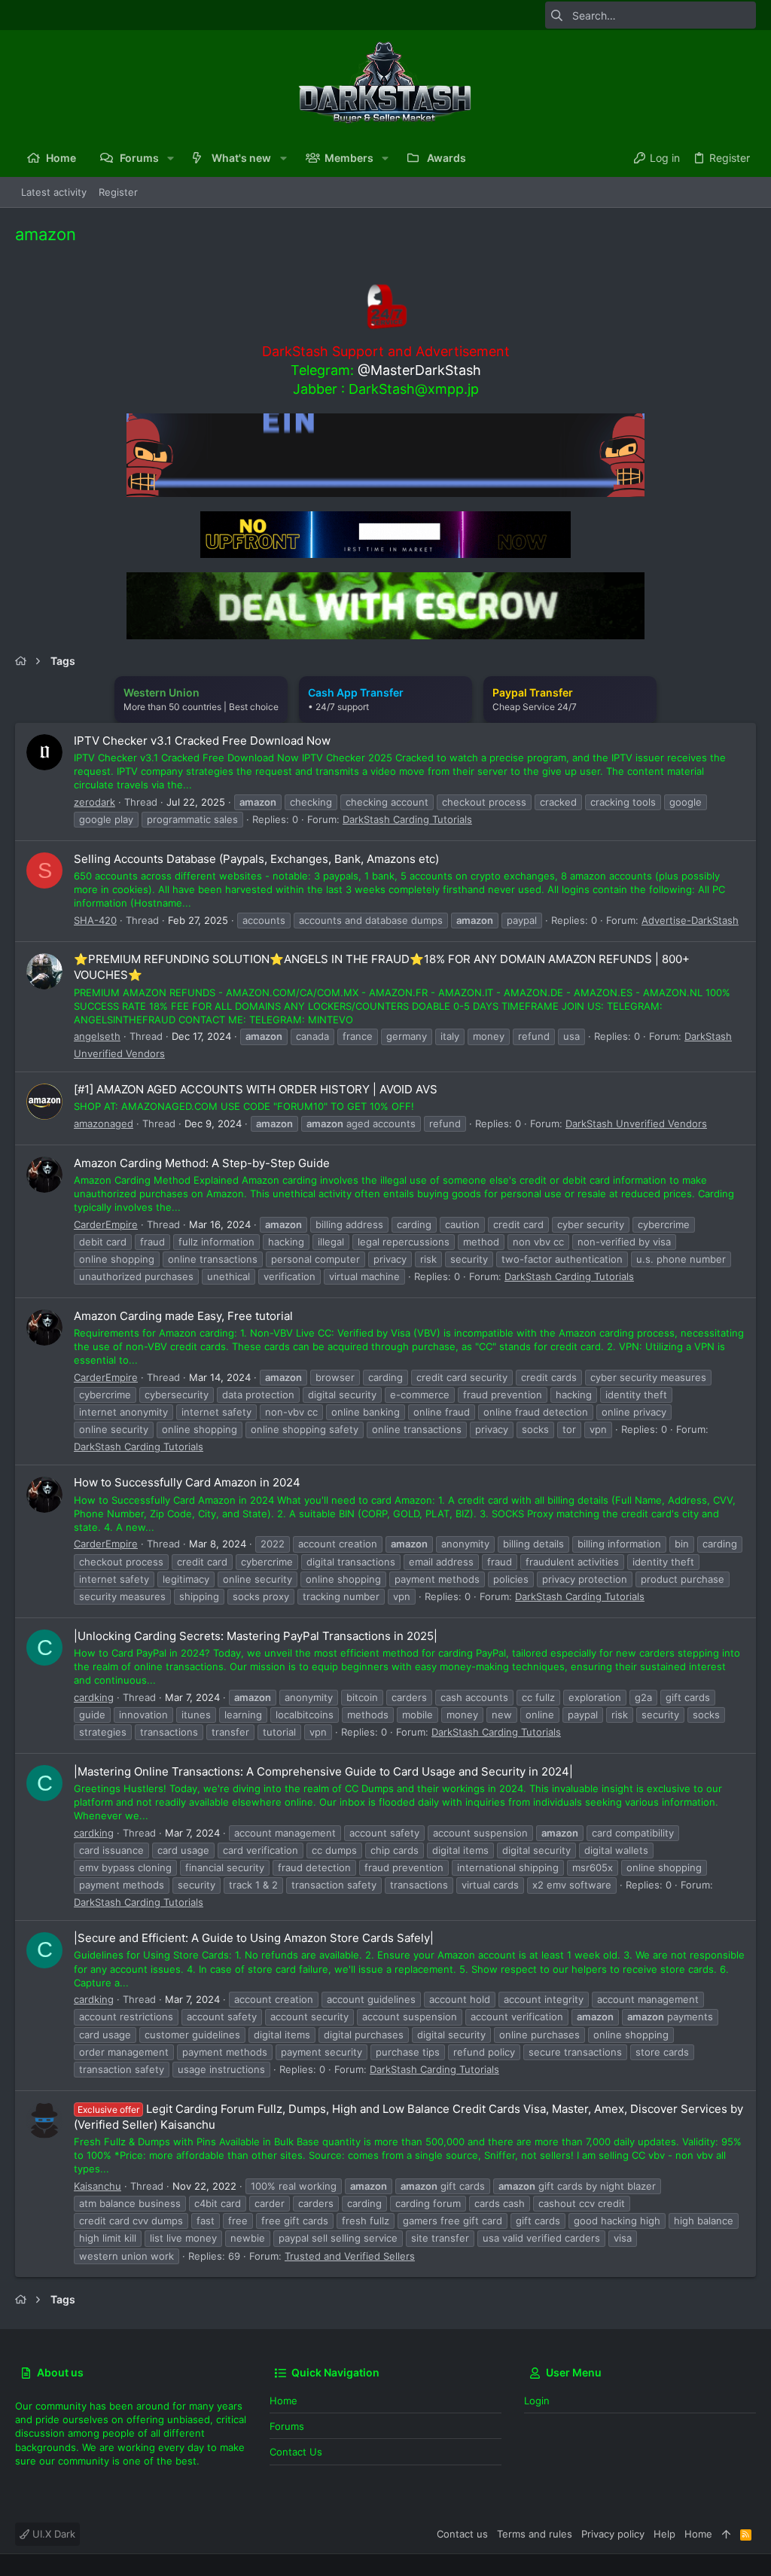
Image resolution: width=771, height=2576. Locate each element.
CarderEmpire (106, 1224)
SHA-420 (95, 920)
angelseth (97, 1036)
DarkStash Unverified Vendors (636, 1123)
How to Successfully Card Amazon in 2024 (187, 1482)
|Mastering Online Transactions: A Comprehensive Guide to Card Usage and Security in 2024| (323, 1771)
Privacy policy (613, 2534)
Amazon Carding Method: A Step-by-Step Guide (202, 1163)
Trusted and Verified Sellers (350, 2256)
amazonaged (104, 1123)
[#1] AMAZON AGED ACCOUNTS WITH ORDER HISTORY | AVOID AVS (256, 1089)
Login (537, 2401)
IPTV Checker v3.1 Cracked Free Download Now (202, 741)
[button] (171, 158)
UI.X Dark (52, 2534)
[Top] (726, 2534)
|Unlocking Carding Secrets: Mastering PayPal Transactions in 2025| (256, 1636)
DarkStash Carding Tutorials (407, 819)
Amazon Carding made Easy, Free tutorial (183, 1316)
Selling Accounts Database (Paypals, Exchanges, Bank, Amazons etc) (256, 859)
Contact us (296, 2452)
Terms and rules (535, 2534)
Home (283, 2401)
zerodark (94, 802)
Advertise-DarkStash (690, 920)
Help (664, 2534)
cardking (94, 1697)
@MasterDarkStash (419, 370)
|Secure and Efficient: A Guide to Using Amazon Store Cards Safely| (254, 1938)
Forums (287, 2426)
